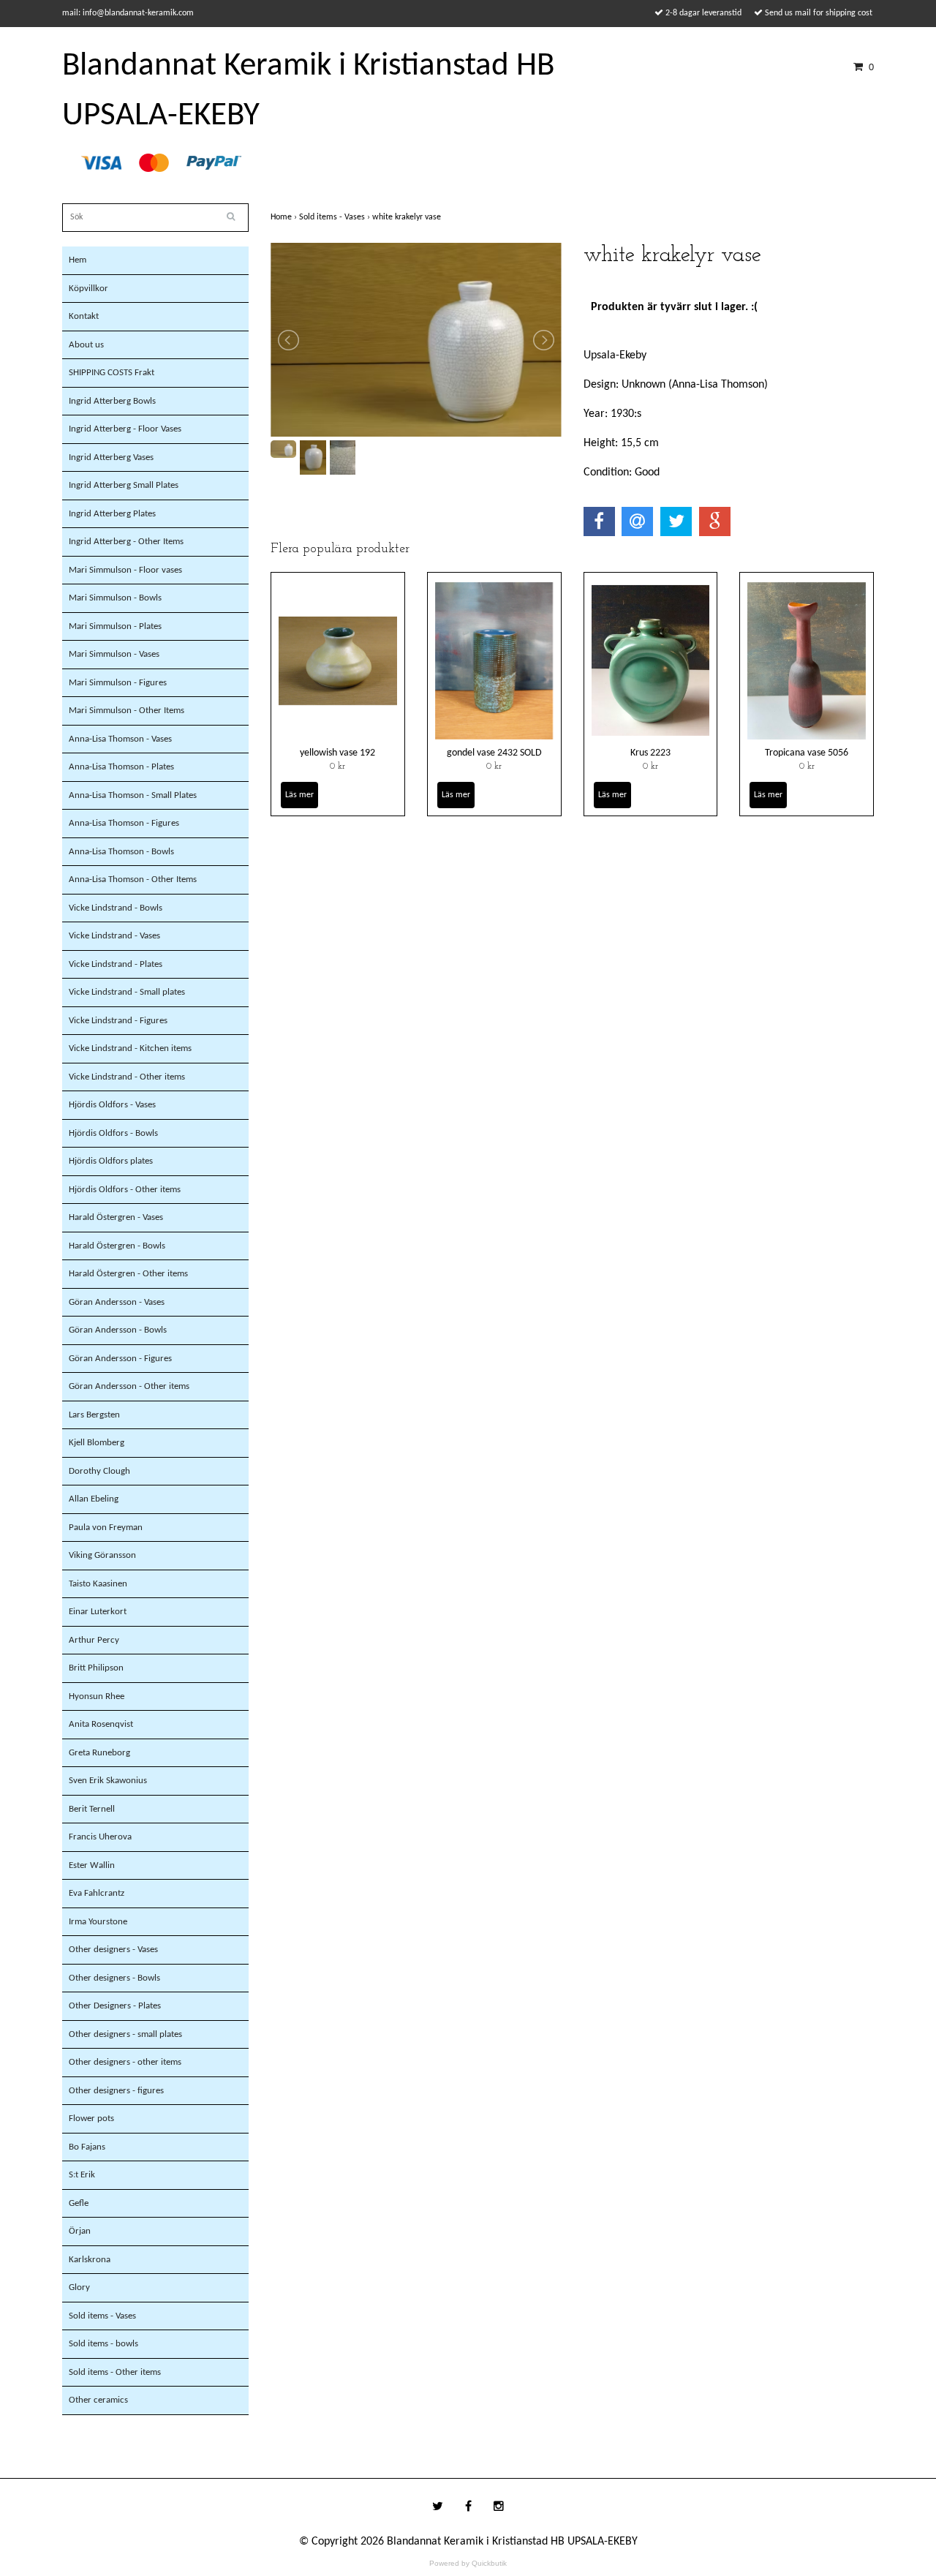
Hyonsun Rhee (97, 1696)
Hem (78, 260)
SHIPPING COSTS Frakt (112, 373)
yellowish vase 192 (337, 753)
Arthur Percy (94, 1640)
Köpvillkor (88, 289)
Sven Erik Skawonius (108, 1781)
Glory (79, 2287)
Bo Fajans (87, 2147)
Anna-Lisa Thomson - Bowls (121, 852)
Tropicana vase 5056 (807, 753)
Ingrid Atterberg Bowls (112, 401)
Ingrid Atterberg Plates (112, 514)
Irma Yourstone (98, 1922)
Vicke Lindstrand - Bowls (116, 908)
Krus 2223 (650, 753)
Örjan (80, 2231)
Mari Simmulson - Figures (118, 683)
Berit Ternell (92, 1809)
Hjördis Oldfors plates (111, 1161)
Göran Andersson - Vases (117, 1302)
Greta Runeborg (99, 1753)
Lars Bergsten (94, 1415)
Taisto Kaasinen (98, 1584)
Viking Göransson (102, 1555)
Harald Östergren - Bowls (117, 1246)
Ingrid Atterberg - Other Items (126, 542)
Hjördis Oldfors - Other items (125, 1190)
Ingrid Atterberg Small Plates (124, 485)
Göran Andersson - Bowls (118, 1330)
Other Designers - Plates (115, 2006)
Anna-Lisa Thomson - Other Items (133, 880)
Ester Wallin (92, 1865)
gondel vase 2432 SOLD (494, 753)
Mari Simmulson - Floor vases (125, 570)
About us (86, 345)
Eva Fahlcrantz (97, 1893)
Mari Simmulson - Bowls (115, 598)
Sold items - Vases (102, 2316)
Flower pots (91, 2119)
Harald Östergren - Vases (116, 1217)
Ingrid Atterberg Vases (111, 457)
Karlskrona (90, 2260)
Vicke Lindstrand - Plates (116, 964)
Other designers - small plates (125, 2034)
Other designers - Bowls (114, 1978)
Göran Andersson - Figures (120, 1359)
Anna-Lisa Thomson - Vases (120, 739)
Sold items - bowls (103, 2344)
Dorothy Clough (99, 1471)
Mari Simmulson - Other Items (127, 711)
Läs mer (299, 795)
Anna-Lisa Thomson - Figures (124, 823)
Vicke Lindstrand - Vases (114, 936)
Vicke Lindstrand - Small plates (127, 992)
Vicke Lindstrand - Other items (127, 1077)
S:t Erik (82, 2175)
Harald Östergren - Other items (128, 1274)
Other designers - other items (125, 2062)
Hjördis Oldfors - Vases (112, 1105)
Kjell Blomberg (97, 1443)
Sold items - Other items (115, 2372)
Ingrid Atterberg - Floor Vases (125, 429)
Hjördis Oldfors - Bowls (113, 1133)
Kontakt (84, 316)
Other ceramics (98, 2400)
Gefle (79, 2203)
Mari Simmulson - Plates (115, 626)
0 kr (337, 767)
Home (285, 217)
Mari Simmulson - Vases (114, 654)
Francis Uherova (100, 1837)
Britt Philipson (96, 1668)
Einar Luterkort (98, 1612)
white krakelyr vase (408, 217)
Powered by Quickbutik (468, 2563)
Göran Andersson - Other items (129, 1386)
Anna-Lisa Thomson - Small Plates (133, 795)
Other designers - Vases (113, 1950)
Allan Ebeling (94, 1499)
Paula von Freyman (106, 1528)
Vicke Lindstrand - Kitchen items (130, 1048)
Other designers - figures (116, 2091)
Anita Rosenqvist (101, 1724)
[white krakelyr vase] (416, 340)
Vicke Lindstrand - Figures (118, 1021)
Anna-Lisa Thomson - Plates (121, 767)
